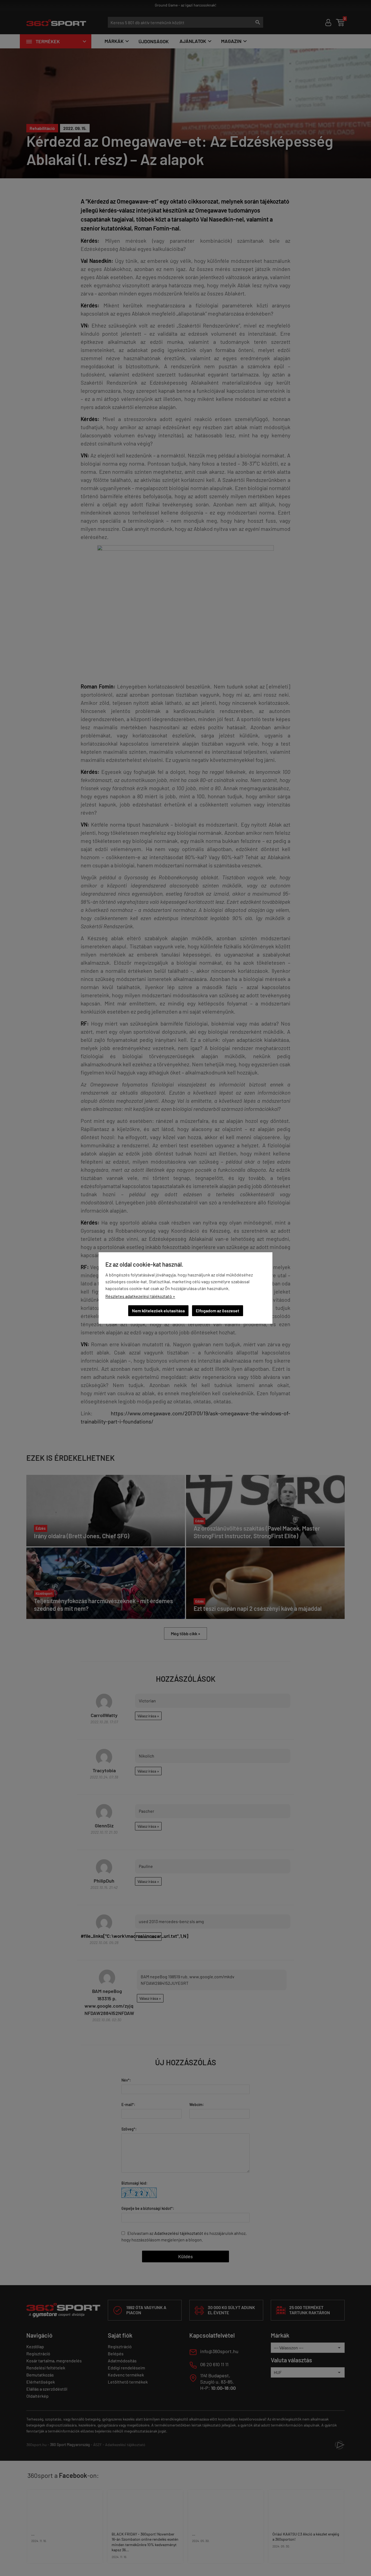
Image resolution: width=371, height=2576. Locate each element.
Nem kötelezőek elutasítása (158, 1311)
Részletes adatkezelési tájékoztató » (140, 1296)
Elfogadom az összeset (218, 1311)
